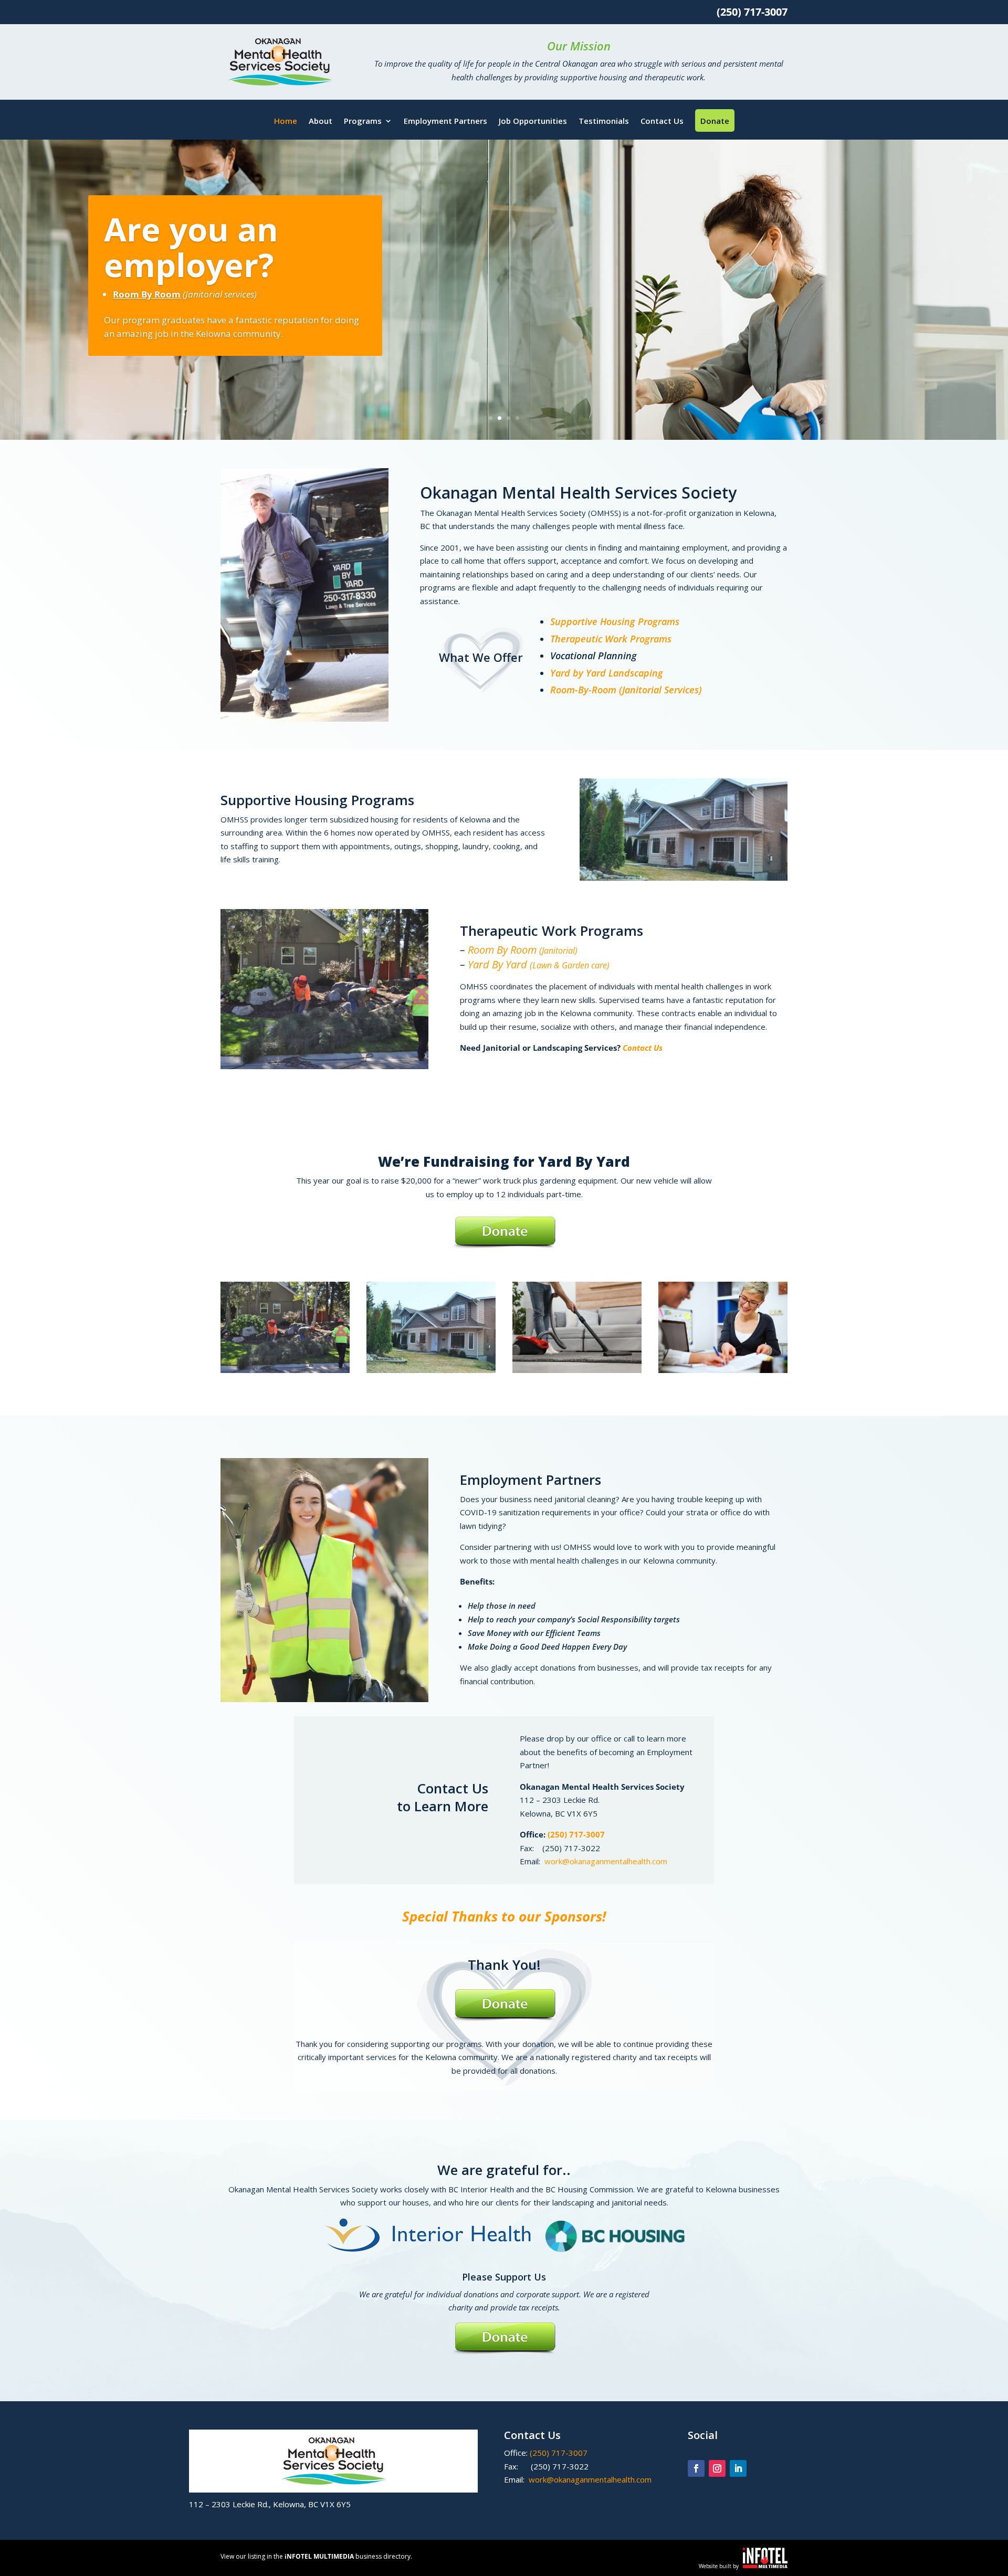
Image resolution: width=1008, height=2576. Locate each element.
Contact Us (662, 122)
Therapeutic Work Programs (611, 639)
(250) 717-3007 (576, 1834)
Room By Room (523, 950)
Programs (363, 122)
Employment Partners (445, 122)
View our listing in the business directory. (316, 2556)
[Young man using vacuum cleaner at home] (577, 1370)
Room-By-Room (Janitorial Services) (626, 690)
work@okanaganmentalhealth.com (606, 1861)
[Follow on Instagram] (717, 2468)
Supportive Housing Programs (615, 621)
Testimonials (604, 122)
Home (286, 122)
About (321, 122)
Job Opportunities (533, 122)
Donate (715, 120)
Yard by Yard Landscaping (607, 673)
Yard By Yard (539, 964)
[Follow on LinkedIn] (738, 2468)
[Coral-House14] (431, 1370)
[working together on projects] (723, 1370)
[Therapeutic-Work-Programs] (285, 1370)
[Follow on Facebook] (696, 2468)
